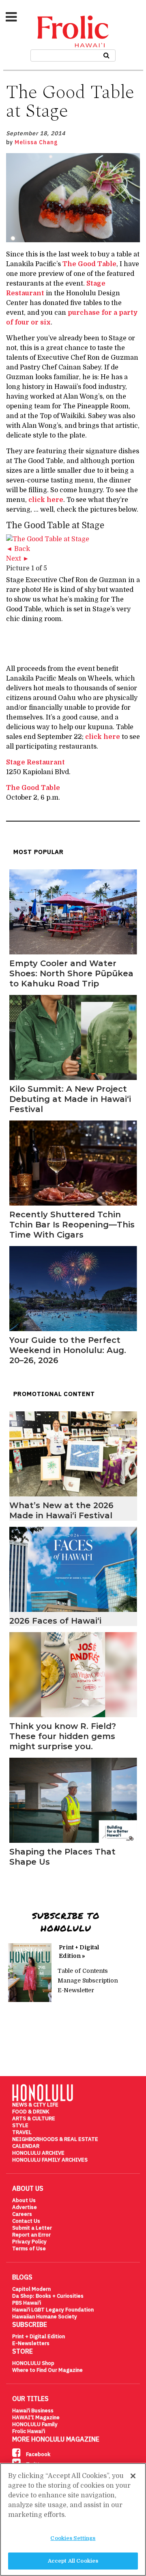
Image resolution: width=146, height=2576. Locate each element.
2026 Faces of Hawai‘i (55, 1621)
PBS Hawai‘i (27, 2303)
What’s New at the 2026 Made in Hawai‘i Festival (61, 1510)
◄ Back (18, 549)
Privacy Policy (29, 2242)
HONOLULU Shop (33, 2363)
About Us (24, 2200)
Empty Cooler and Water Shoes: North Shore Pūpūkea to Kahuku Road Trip (71, 973)
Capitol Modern (31, 2289)
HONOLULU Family (35, 2424)
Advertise (25, 2207)
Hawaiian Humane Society (45, 2317)
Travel (22, 2132)
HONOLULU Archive (38, 2153)
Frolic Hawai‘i (29, 2431)
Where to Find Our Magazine (47, 2370)
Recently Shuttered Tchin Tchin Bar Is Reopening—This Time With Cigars (72, 1225)
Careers (22, 2214)
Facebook (38, 2454)
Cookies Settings (73, 2538)
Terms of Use (29, 2248)
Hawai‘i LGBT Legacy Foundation (53, 2310)
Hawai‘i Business (33, 2411)
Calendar (26, 2146)
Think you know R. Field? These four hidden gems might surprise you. (63, 1736)
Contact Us (26, 2221)
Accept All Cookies (73, 2561)
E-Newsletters (31, 2343)
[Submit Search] (106, 54)
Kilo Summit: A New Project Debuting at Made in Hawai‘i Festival (70, 1099)
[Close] (133, 2476)
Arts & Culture (34, 2118)
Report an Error (31, 2235)
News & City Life (35, 2105)
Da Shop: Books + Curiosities (48, 2296)
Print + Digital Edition (39, 2336)
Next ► (18, 559)
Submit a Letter (32, 2228)
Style (20, 2125)
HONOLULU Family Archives (50, 2160)
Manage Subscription (88, 1981)
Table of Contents (83, 1971)
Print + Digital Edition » (79, 1952)
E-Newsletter (76, 1990)
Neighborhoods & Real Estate (55, 2139)
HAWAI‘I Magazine (36, 2417)
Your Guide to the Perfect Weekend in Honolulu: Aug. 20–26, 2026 (68, 1350)
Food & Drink (31, 2112)
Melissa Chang (36, 142)
